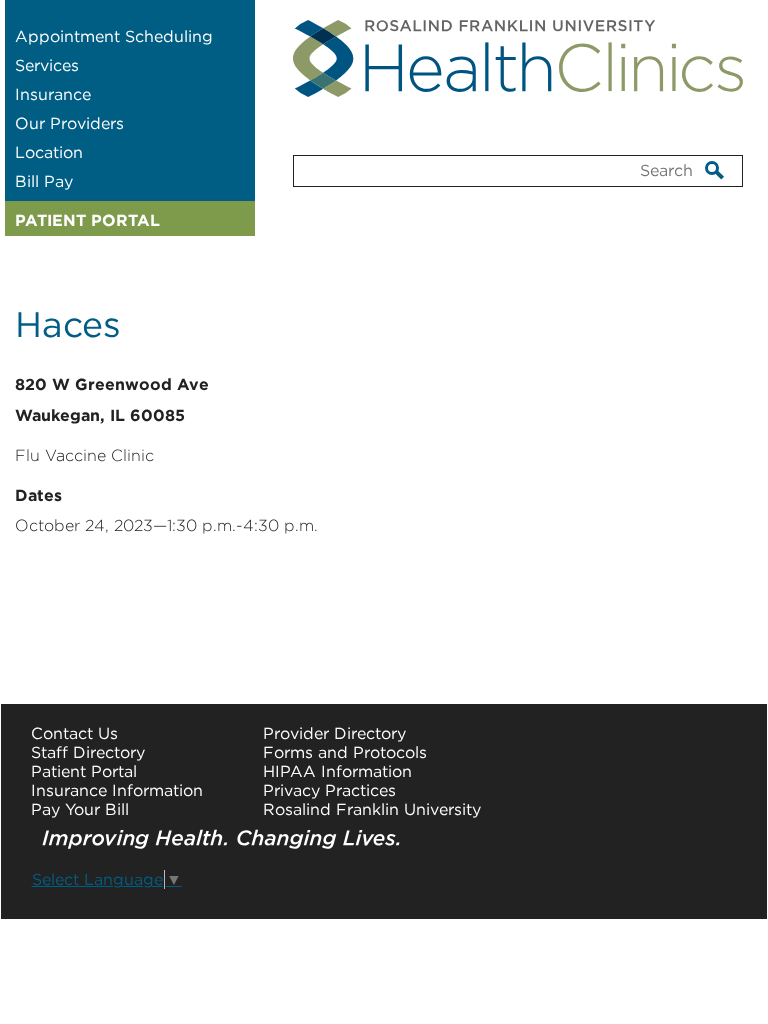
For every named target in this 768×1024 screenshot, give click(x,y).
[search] (714, 169)
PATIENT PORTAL (87, 220)
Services (47, 65)
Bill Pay (44, 181)
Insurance (53, 94)
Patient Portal (84, 771)
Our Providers (69, 123)
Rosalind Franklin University (372, 809)
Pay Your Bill (80, 809)
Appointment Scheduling (114, 36)
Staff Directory (88, 752)
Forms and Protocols (345, 752)
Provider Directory (334, 733)
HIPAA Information (337, 771)
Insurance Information (117, 790)
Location (49, 152)
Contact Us (74, 733)
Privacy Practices (329, 790)
